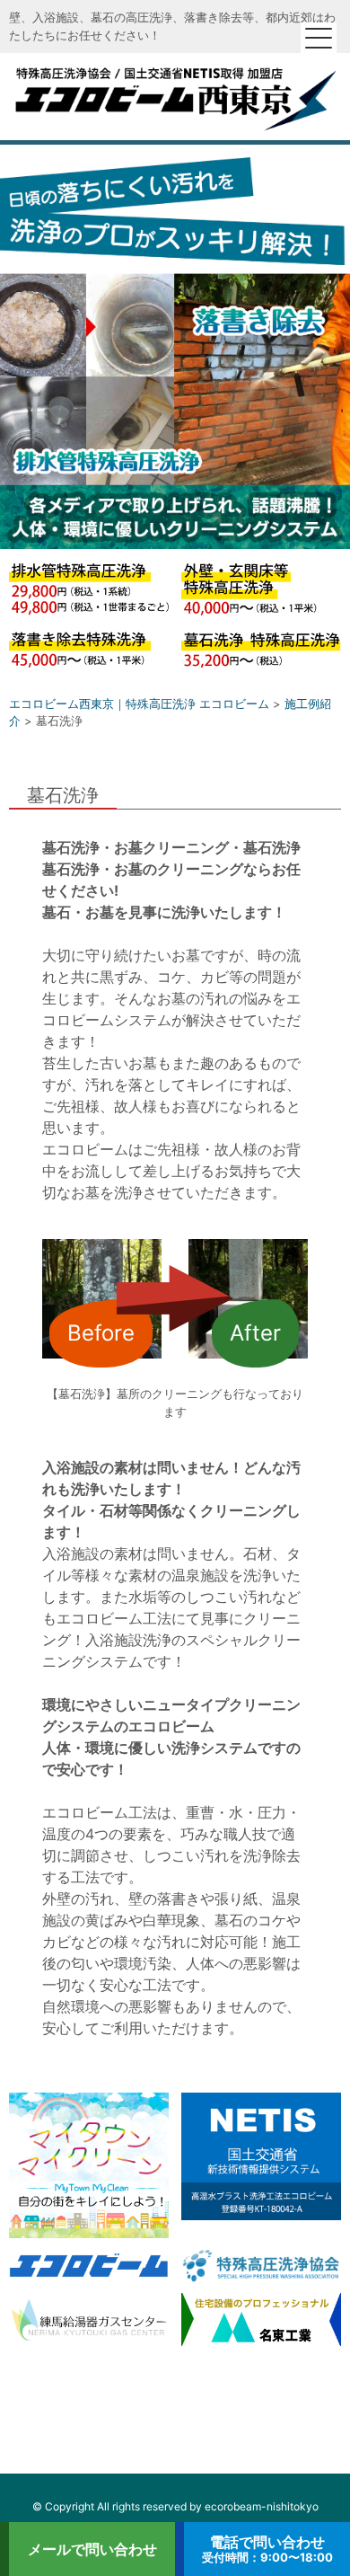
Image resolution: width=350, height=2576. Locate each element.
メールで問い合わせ (92, 2549)
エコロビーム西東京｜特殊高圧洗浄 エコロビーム (175, 97)
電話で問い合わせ (267, 2549)
